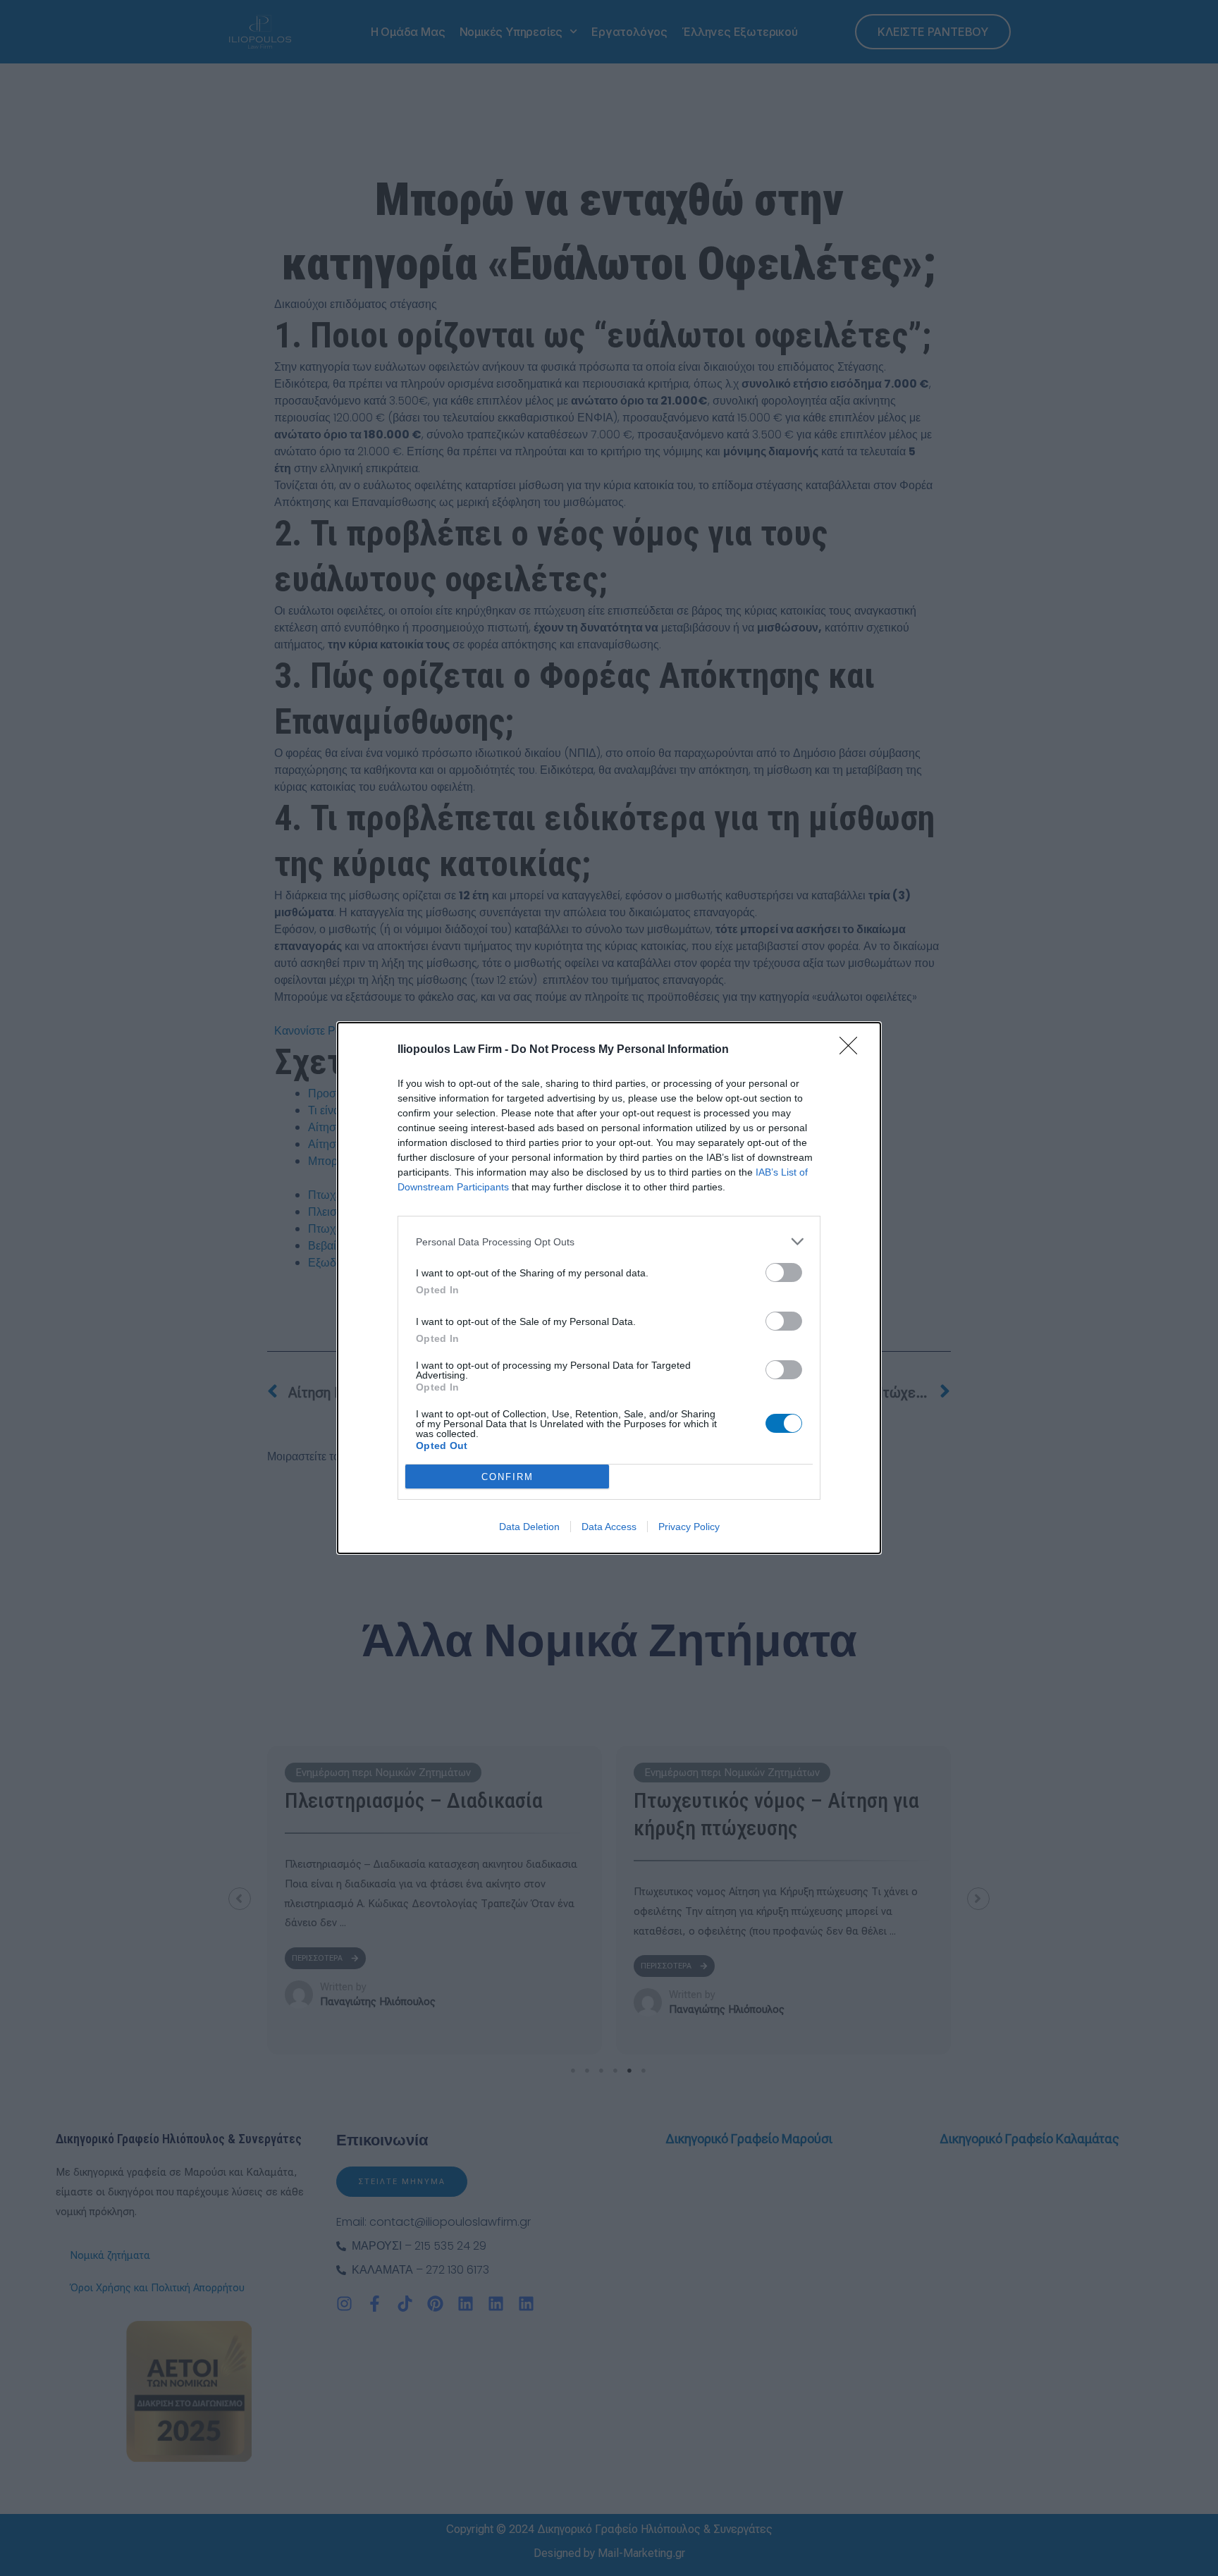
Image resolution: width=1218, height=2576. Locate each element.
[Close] (853, 1050)
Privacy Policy (689, 1527)
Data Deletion (529, 1527)
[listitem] (609, 1241)
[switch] (784, 1272)
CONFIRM (508, 1477)
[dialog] (609, 1288)
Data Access (609, 1527)
